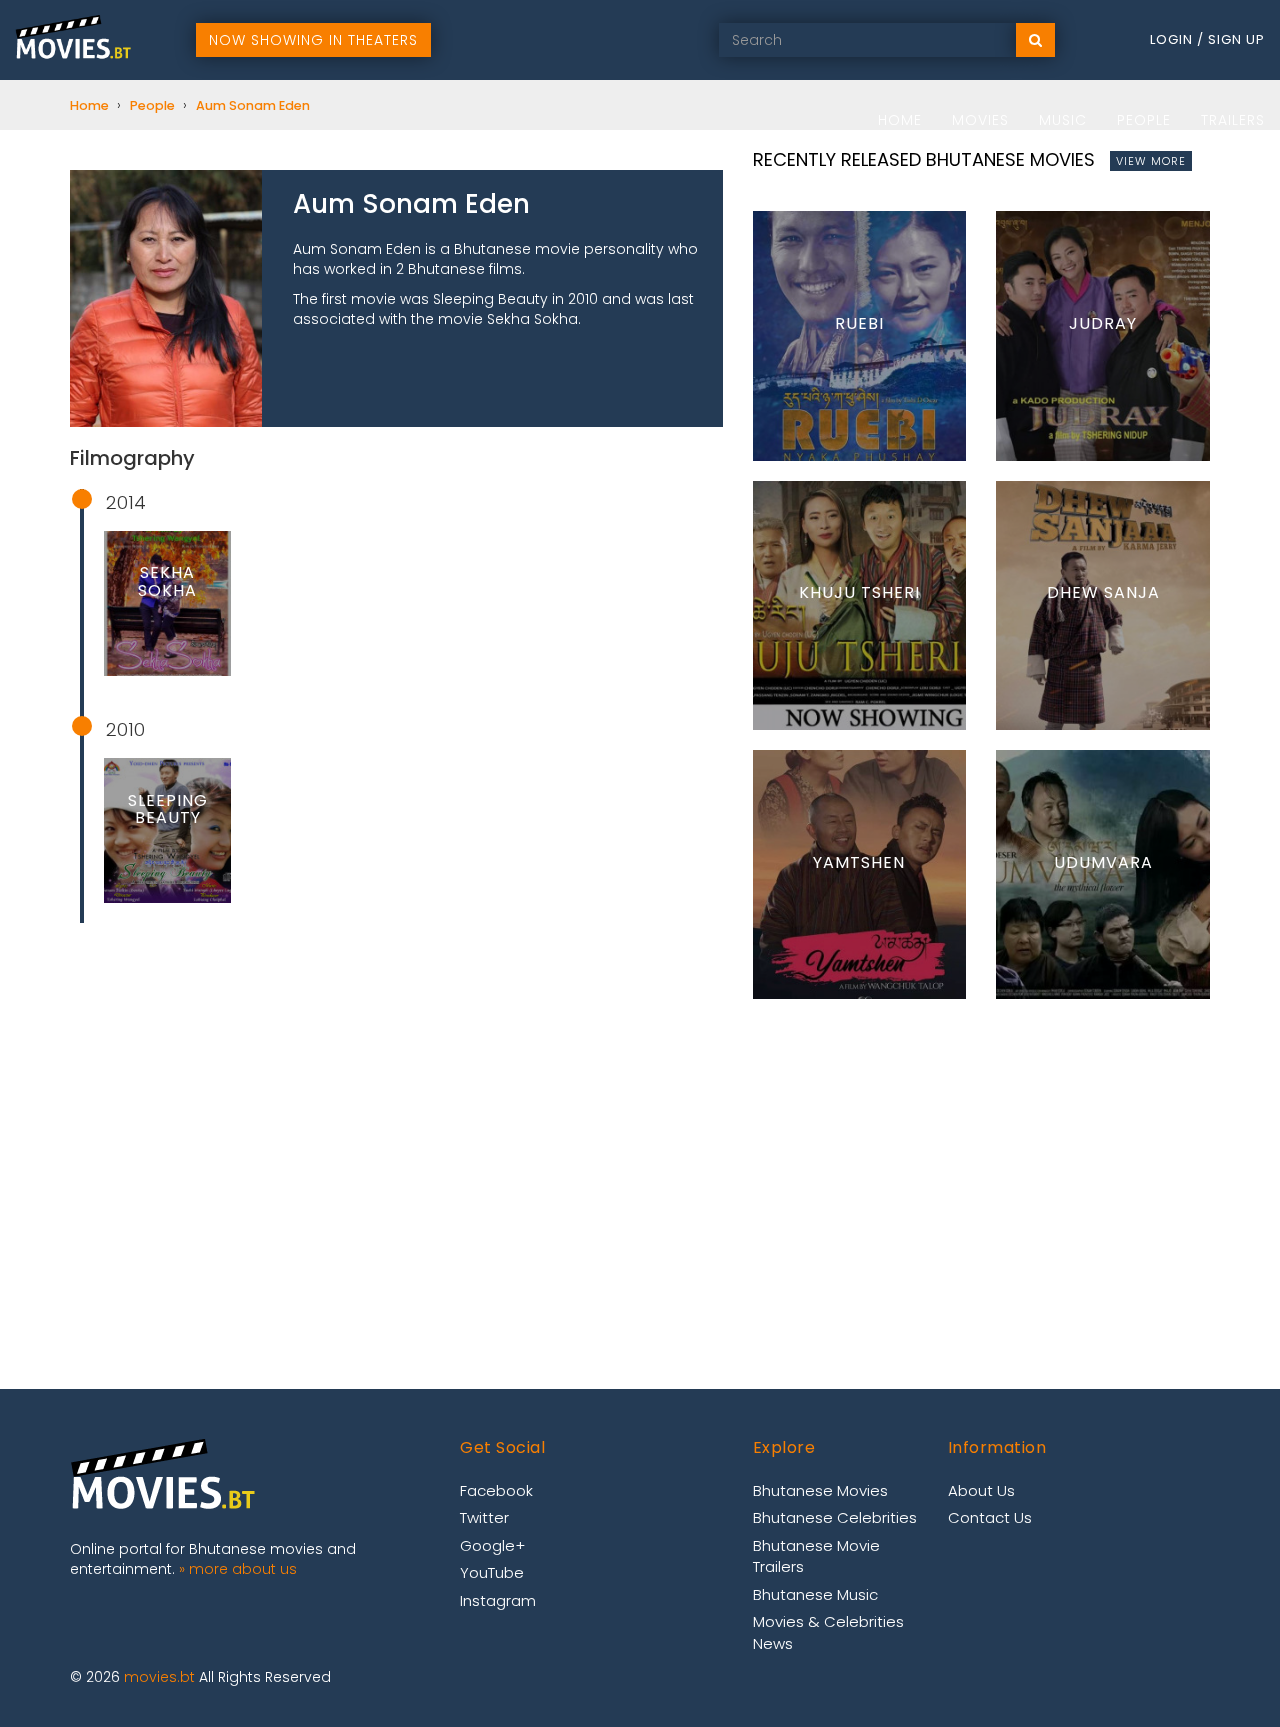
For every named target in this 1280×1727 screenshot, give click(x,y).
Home (900, 120)
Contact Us (990, 1517)
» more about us (238, 1569)
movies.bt (159, 1677)
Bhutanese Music (815, 1594)
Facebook (496, 1490)
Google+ (492, 1545)
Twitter (484, 1517)
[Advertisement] (396, 1083)
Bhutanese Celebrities (835, 1517)
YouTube (492, 1572)
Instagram (498, 1600)
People (1144, 120)
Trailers (1233, 120)
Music (1063, 120)
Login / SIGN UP (1207, 39)
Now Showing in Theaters (313, 40)
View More (1151, 161)
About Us (981, 1490)
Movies (980, 120)
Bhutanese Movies (820, 1490)
